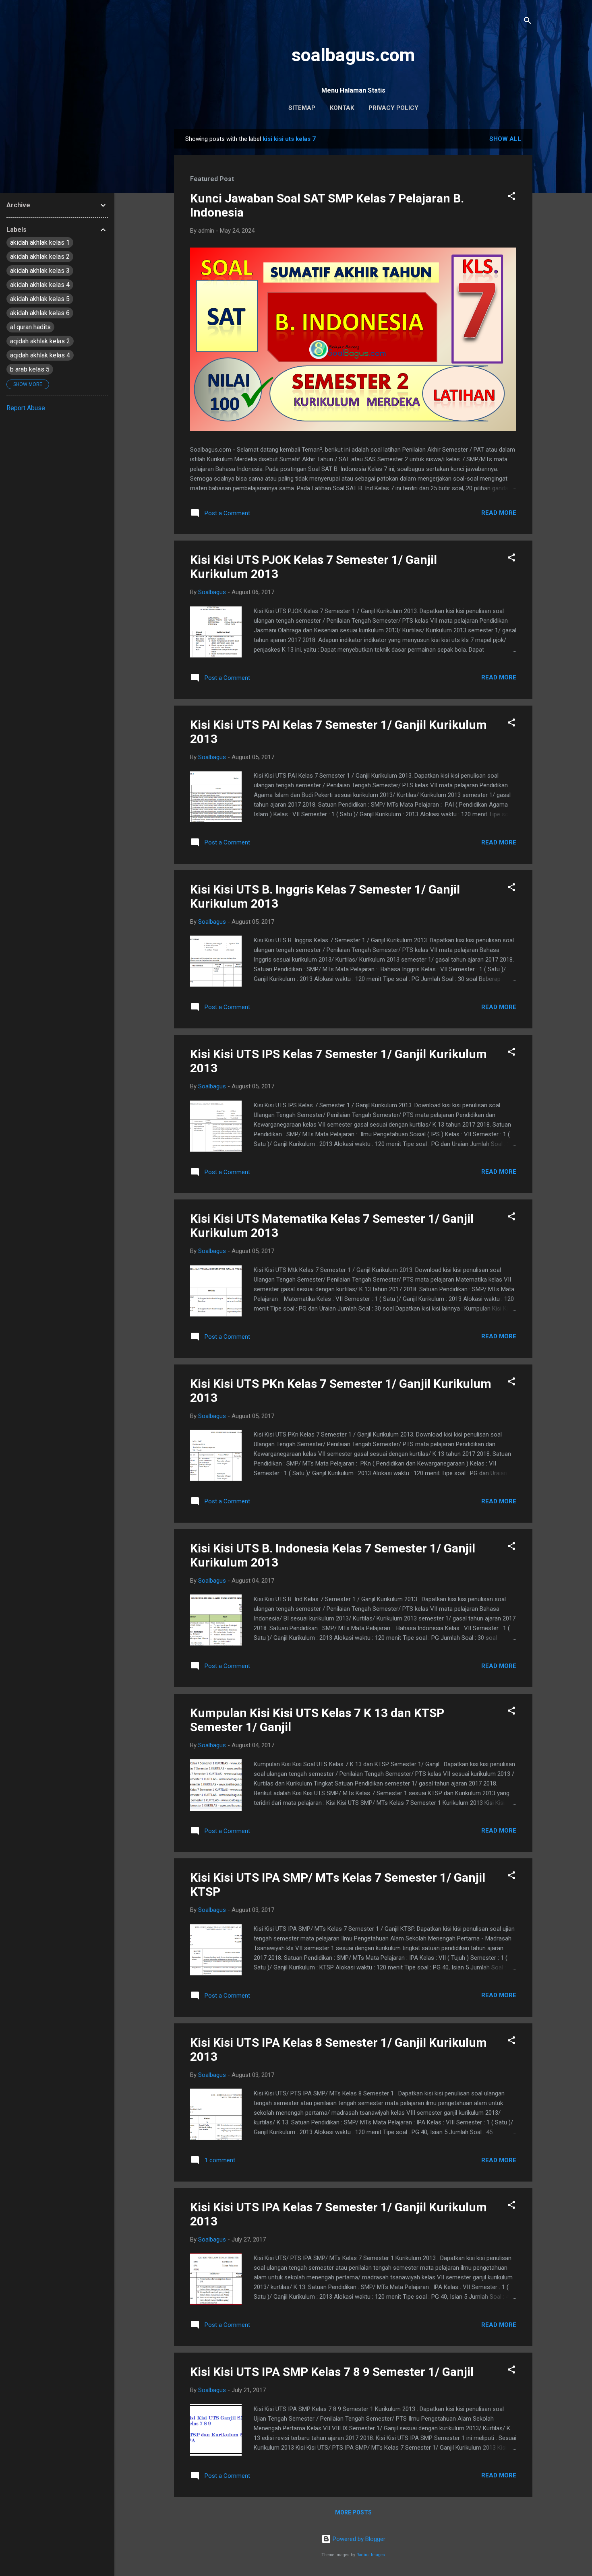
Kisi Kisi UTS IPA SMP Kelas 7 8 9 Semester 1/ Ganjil (332, 2372)
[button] (511, 197)
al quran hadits (30, 327)
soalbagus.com (353, 55)
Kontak (342, 108)
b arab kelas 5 (30, 369)
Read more (499, 513)
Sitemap (302, 108)
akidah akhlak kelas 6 (40, 313)
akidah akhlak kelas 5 (40, 299)
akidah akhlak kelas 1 (40, 243)
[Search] (528, 22)
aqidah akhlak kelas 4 (40, 355)
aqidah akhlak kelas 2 (40, 341)
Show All (505, 139)
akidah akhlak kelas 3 (40, 271)
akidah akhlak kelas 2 (40, 257)
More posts (353, 2512)
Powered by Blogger (358, 2539)
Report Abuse (26, 408)
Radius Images (371, 2555)
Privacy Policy (393, 108)
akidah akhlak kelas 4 (40, 285)
